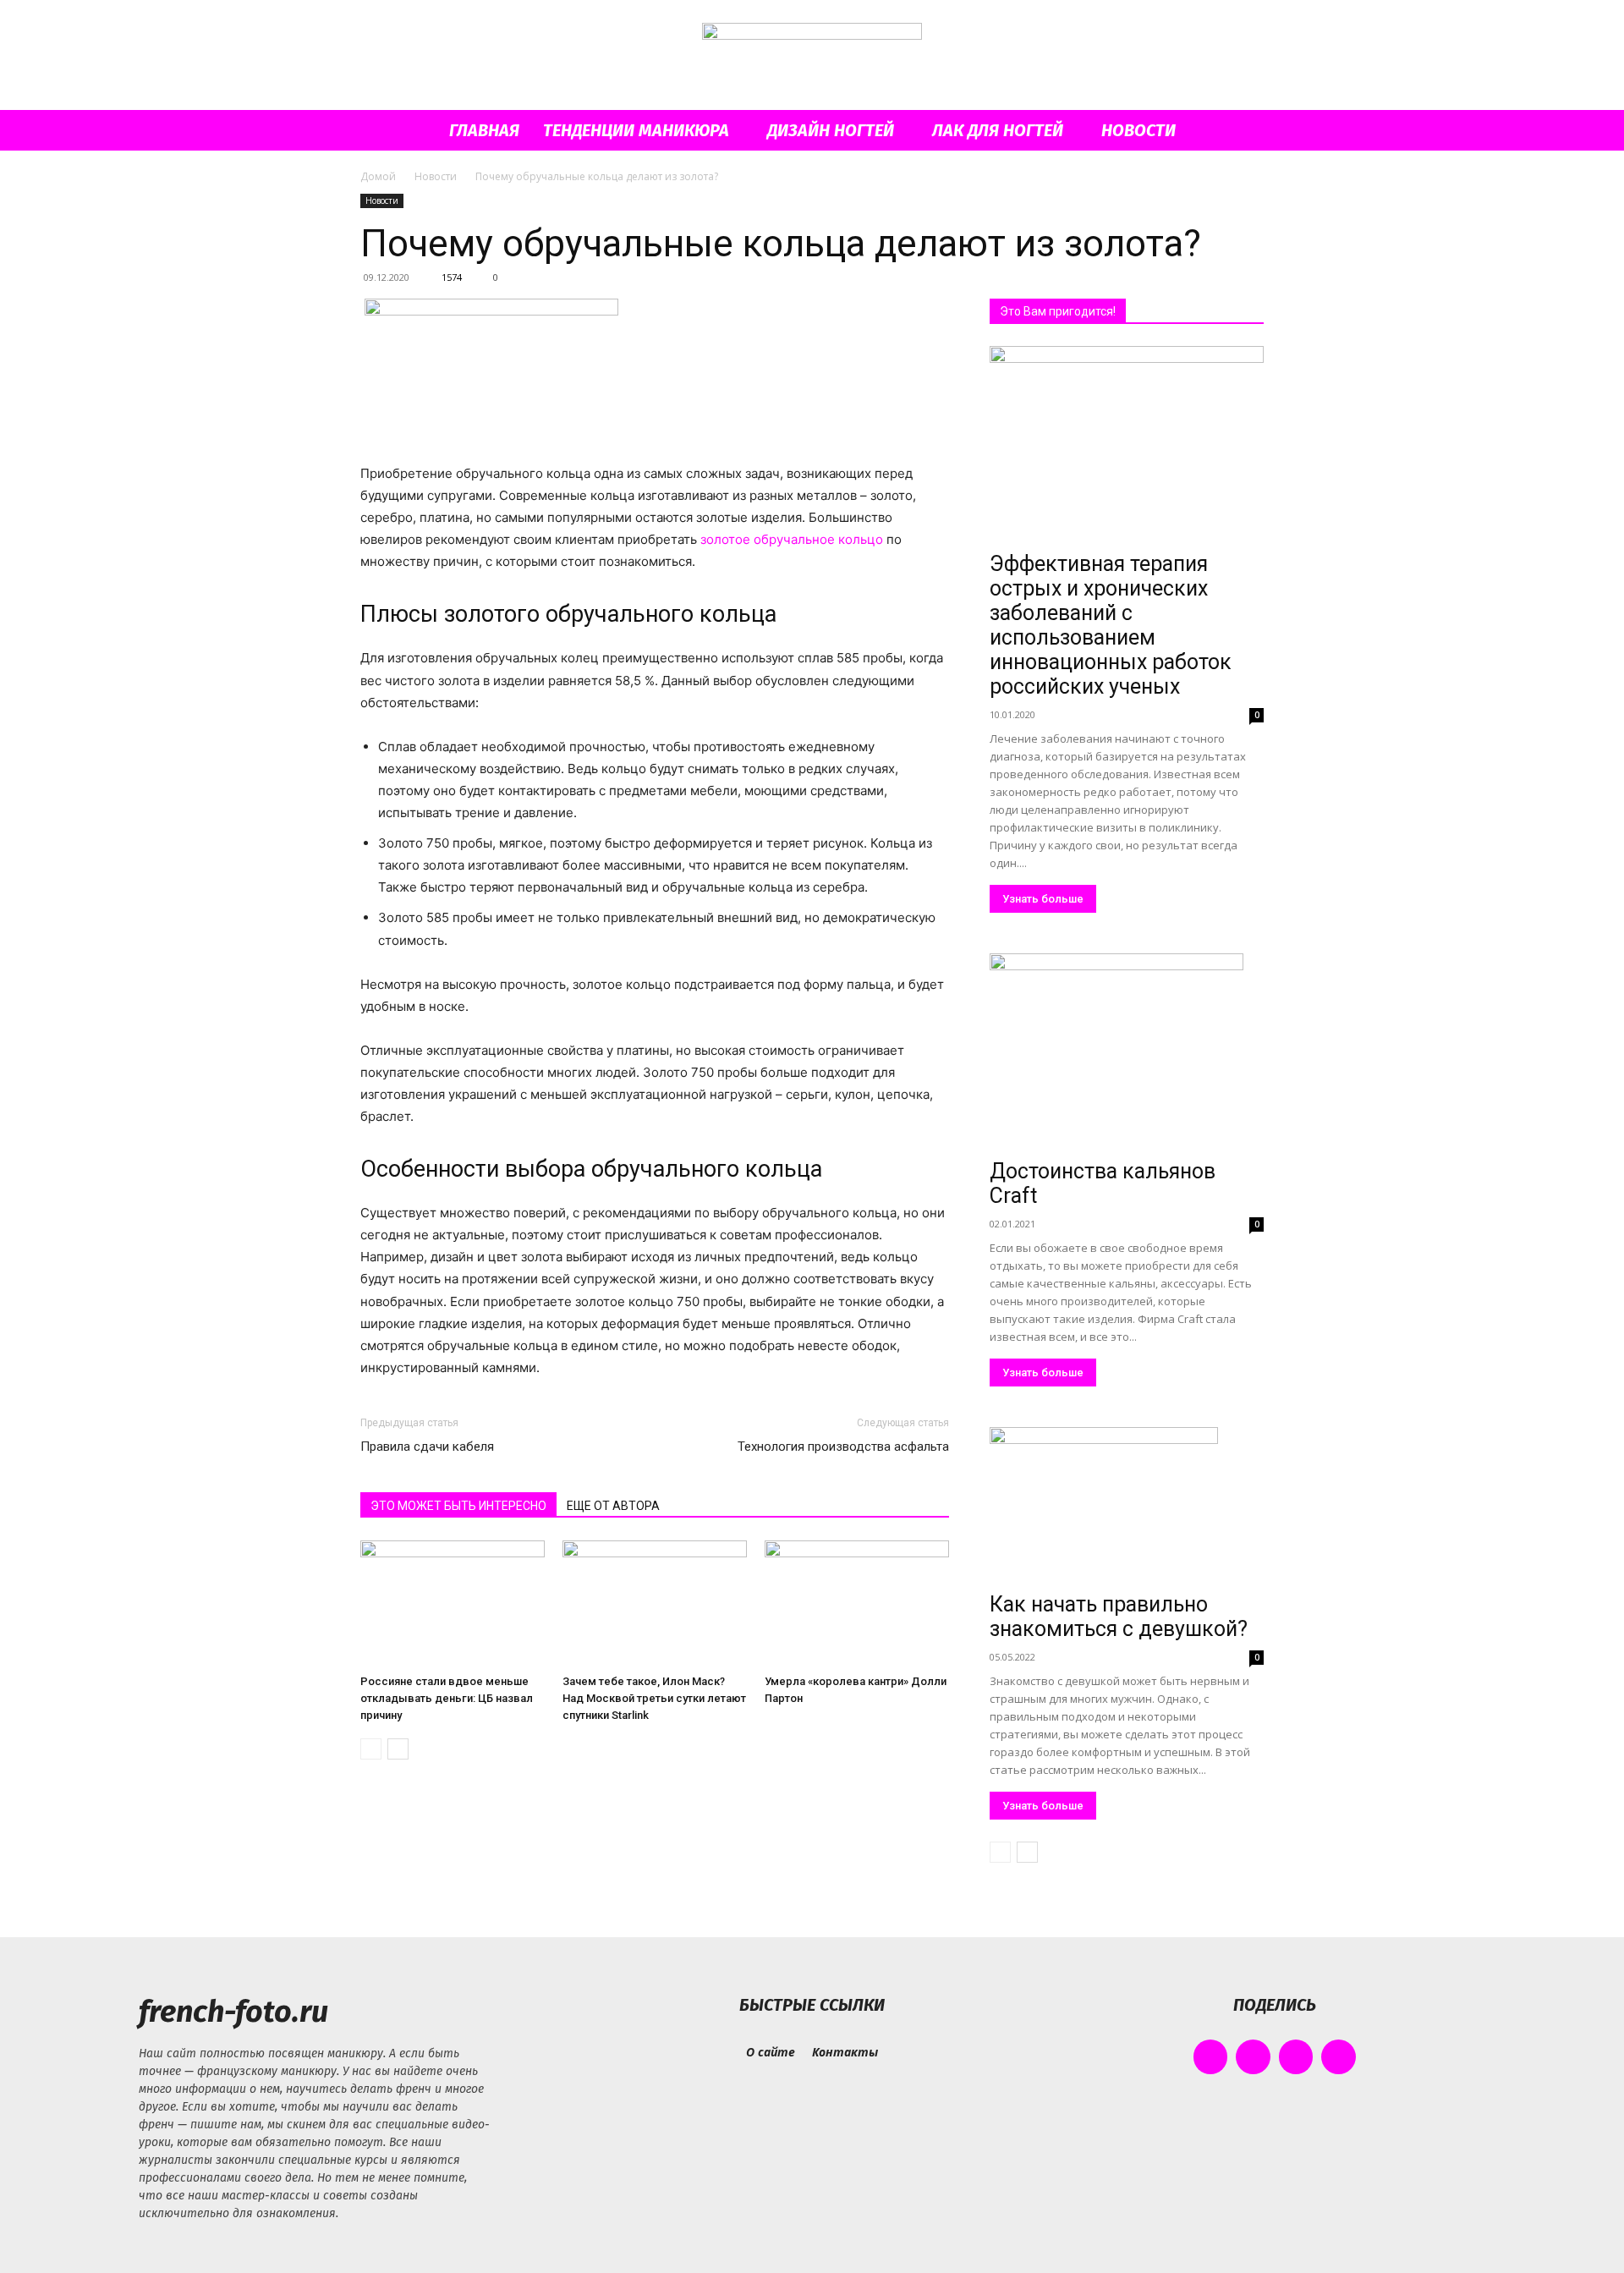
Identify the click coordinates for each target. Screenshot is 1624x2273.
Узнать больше (1043, 899)
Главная (484, 130)
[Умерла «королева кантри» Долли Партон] (857, 1604)
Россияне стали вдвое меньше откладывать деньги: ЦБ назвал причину (447, 1698)
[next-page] (398, 1749)
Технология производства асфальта (843, 1447)
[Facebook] (1211, 2057)
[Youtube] (1339, 2057)
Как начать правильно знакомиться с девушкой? (1119, 1617)
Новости (1138, 130)
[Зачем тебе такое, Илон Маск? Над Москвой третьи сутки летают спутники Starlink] (655, 1604)
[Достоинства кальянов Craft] (1127, 1053)
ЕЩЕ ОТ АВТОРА (613, 1506)
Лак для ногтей (998, 130)
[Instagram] (1253, 2057)
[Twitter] (1296, 2057)
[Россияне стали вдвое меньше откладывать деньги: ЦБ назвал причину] (453, 1604)
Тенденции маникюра (636, 130)
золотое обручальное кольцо (792, 539)
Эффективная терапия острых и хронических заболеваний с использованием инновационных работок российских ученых (1111, 625)
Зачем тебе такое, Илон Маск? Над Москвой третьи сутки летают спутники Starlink (654, 1698)
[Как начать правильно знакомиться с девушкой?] (1127, 1506)
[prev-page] (371, 1749)
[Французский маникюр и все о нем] (812, 56)
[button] (1243, 132)
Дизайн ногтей (831, 130)
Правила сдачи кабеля (427, 1447)
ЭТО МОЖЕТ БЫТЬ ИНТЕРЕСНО (458, 1506)
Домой (378, 176)
